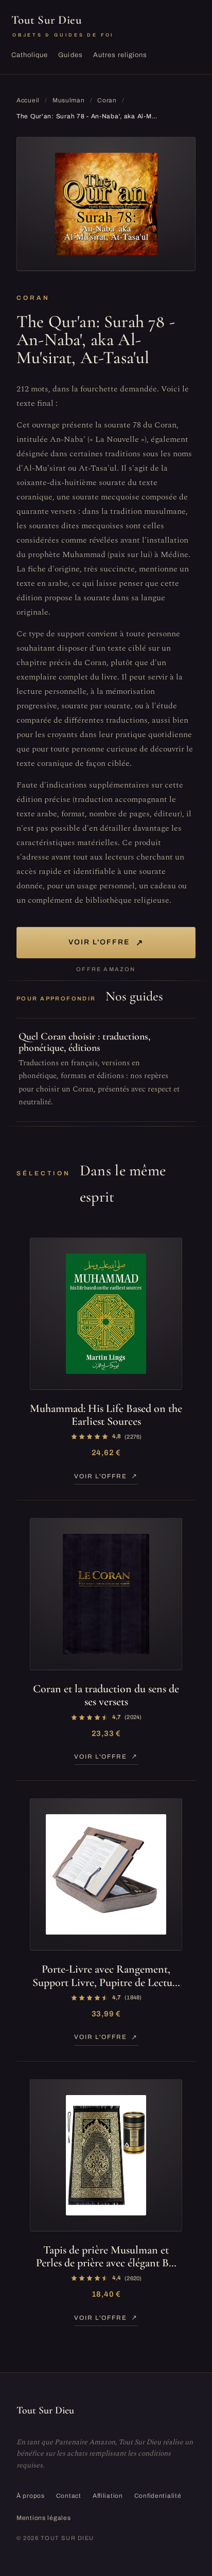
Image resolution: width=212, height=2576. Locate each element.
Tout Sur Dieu (63, 25)
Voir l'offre (106, 943)
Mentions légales (44, 2518)
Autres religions (120, 55)
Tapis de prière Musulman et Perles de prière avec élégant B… (106, 2256)
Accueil (28, 100)
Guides (70, 55)
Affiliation (108, 2496)
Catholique (30, 55)
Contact (69, 2496)
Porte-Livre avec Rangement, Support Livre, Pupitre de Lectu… (106, 1975)
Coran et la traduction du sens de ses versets (106, 1695)
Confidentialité (158, 2496)
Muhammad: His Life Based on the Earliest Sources (106, 1415)
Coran (107, 100)
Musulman (69, 100)
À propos (31, 2496)
